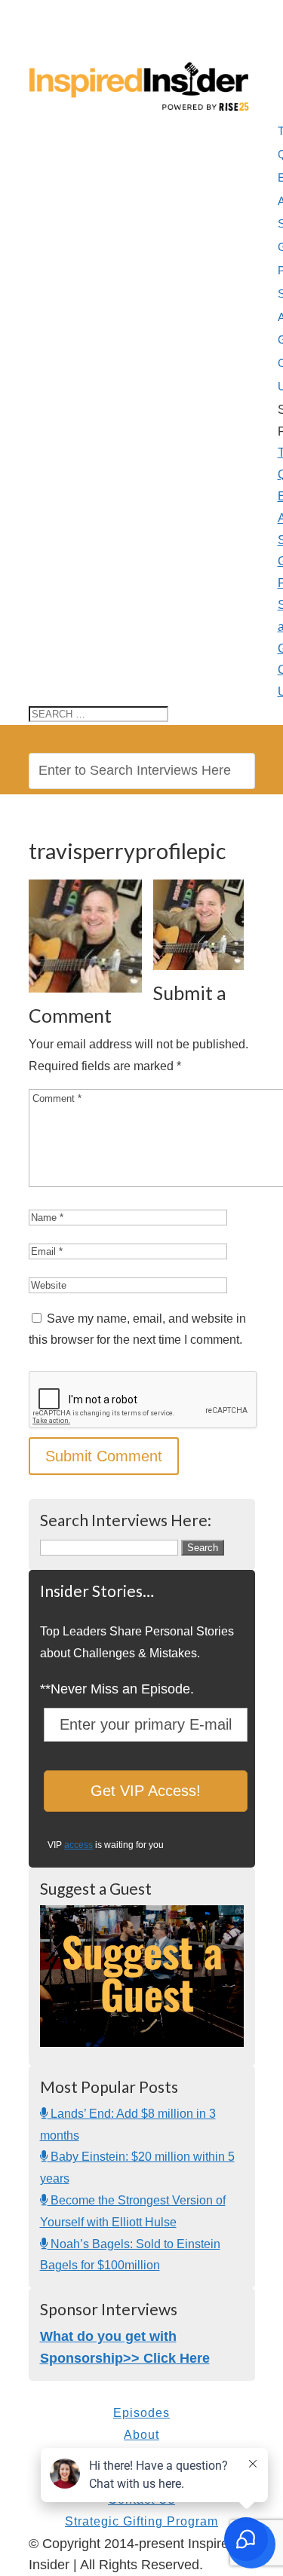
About (141, 2435)
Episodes (141, 2413)
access (78, 1845)
